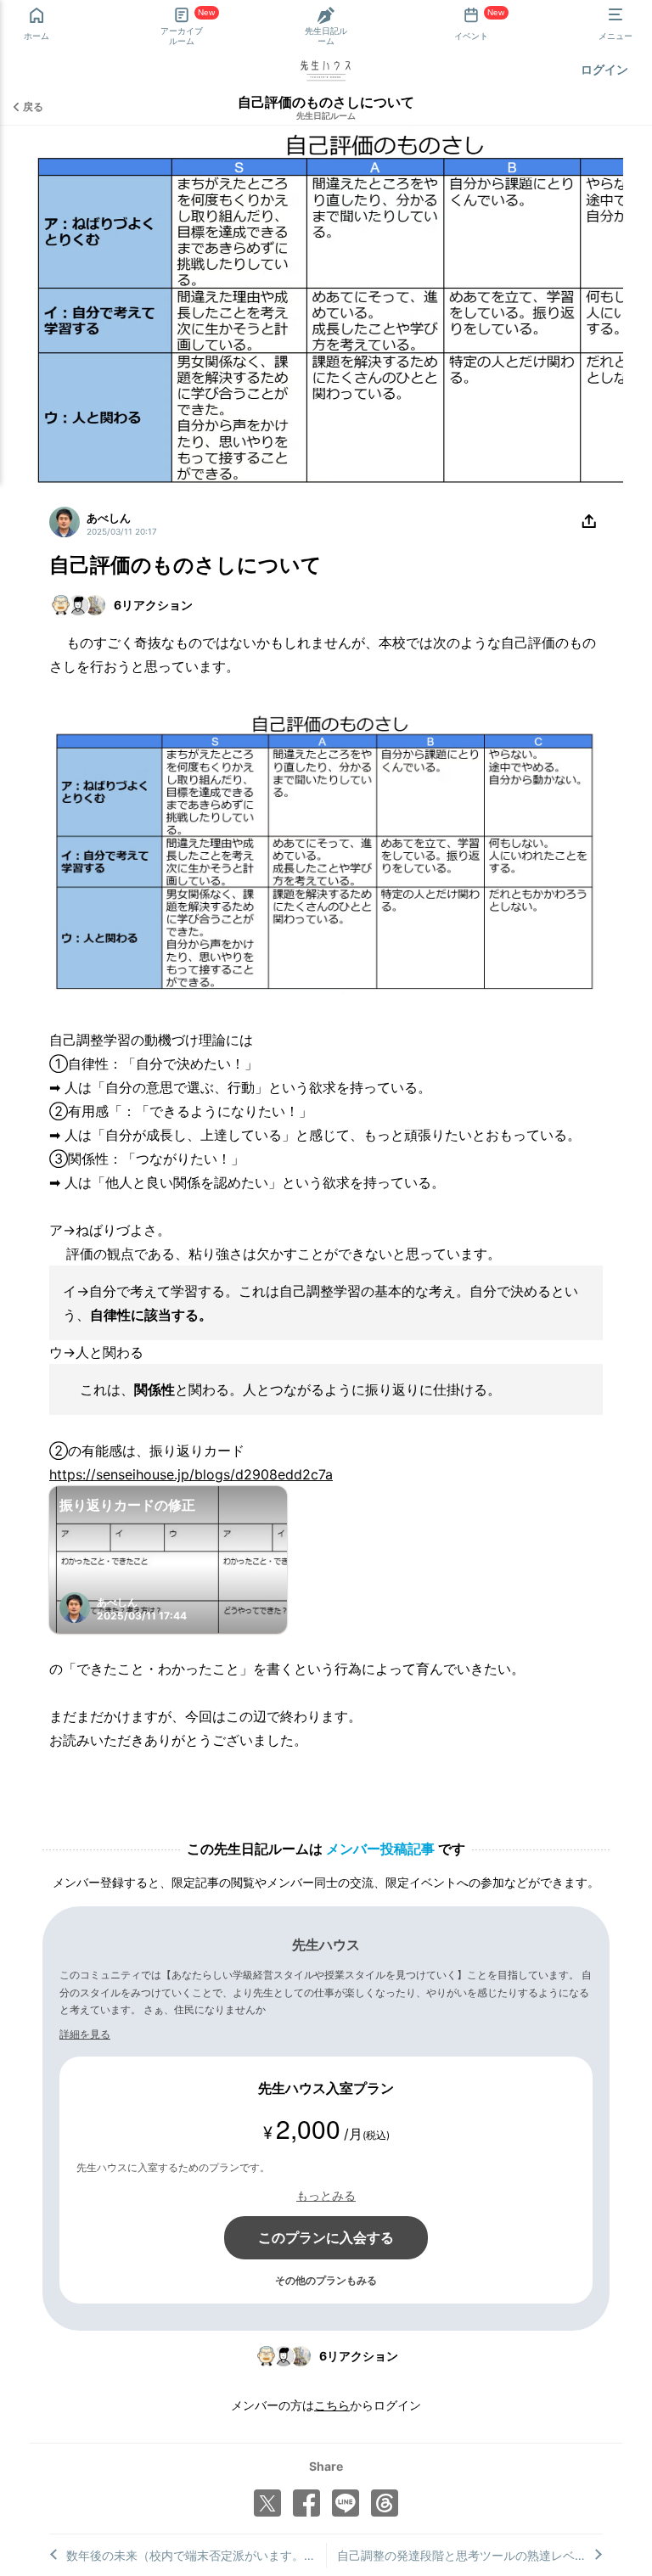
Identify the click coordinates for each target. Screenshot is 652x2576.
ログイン (604, 69)
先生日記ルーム (326, 115)
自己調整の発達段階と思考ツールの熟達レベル (462, 2555)
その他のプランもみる (326, 2280)
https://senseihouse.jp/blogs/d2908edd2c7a (191, 1474)
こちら (332, 2405)
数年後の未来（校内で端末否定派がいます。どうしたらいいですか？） (196, 2555)
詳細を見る (85, 2034)
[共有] (589, 522)
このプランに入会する (326, 2237)
